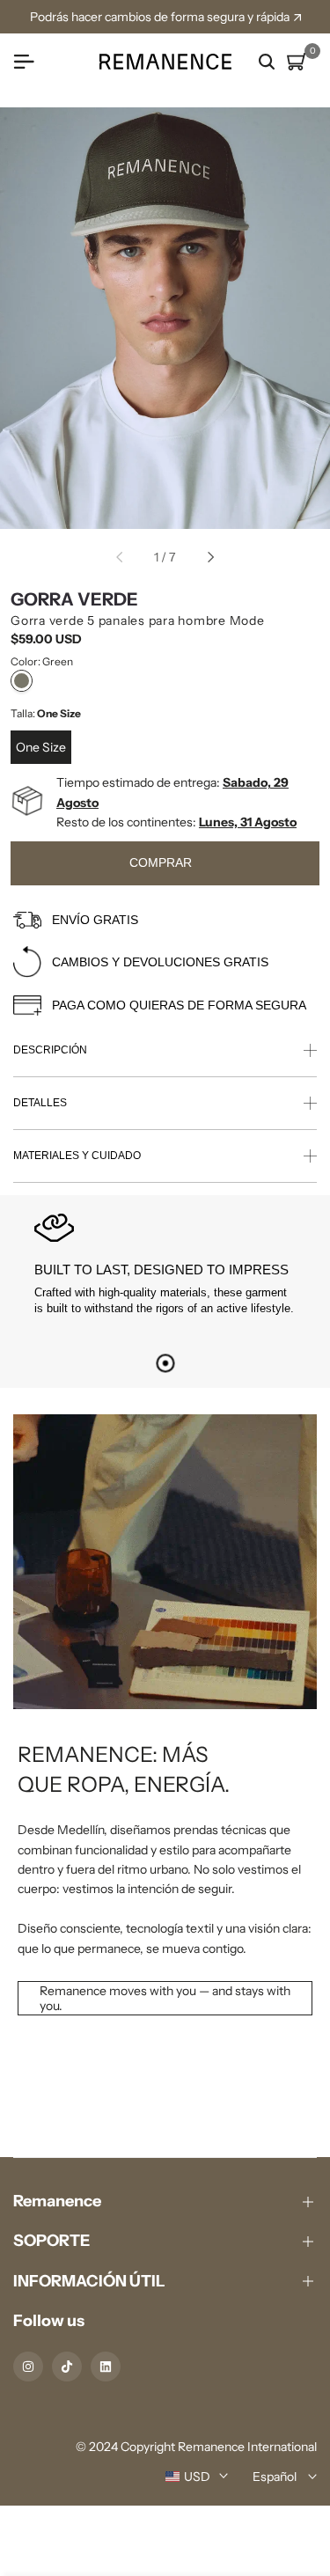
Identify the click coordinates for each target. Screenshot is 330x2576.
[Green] (22, 681)
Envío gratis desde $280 (168, 17)
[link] (165, 1726)
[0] (297, 62)
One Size (41, 747)
